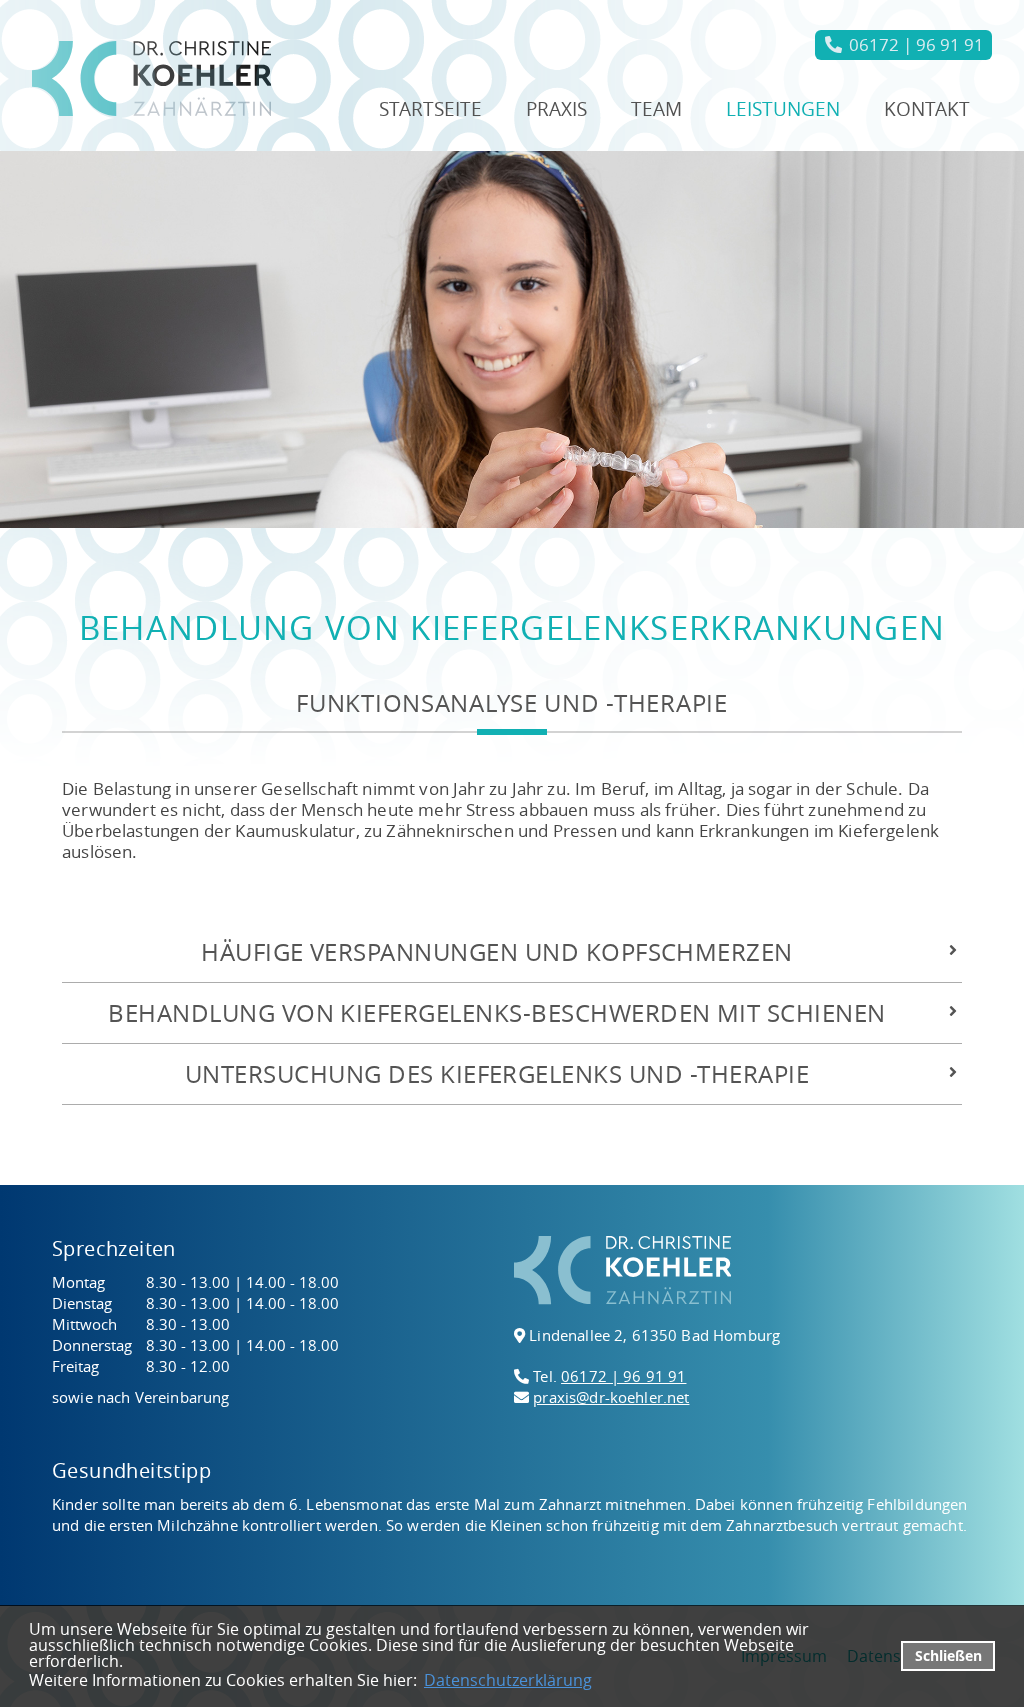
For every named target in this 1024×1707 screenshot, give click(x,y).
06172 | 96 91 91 (623, 1376)
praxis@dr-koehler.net (611, 1397)
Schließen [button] (948, 1655)
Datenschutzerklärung (508, 1680)
